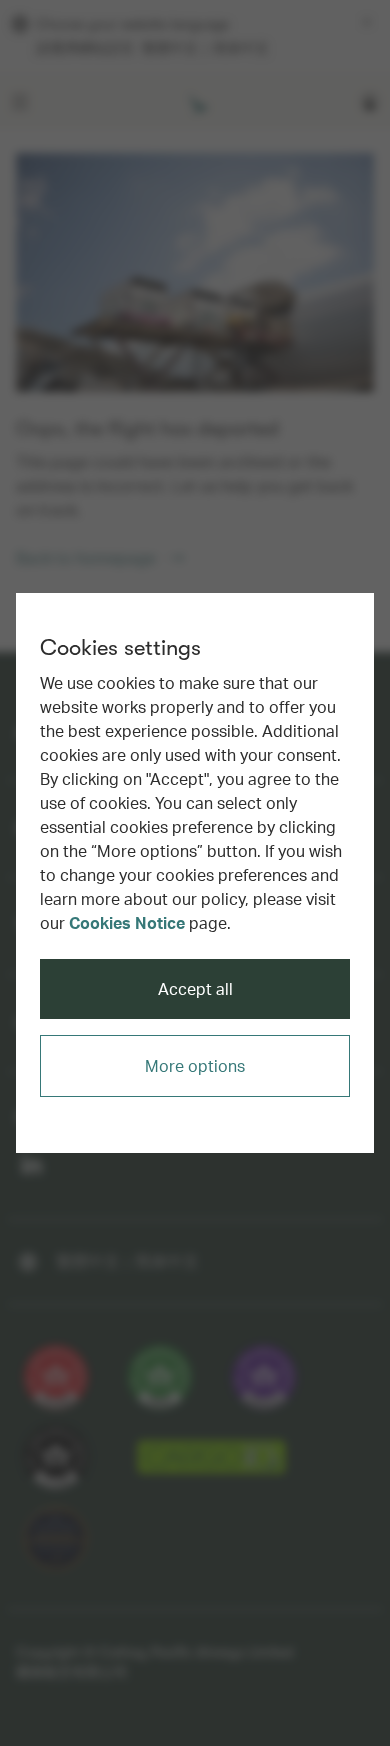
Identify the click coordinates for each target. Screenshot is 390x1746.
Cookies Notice (127, 922)
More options (195, 1065)
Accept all (195, 988)
